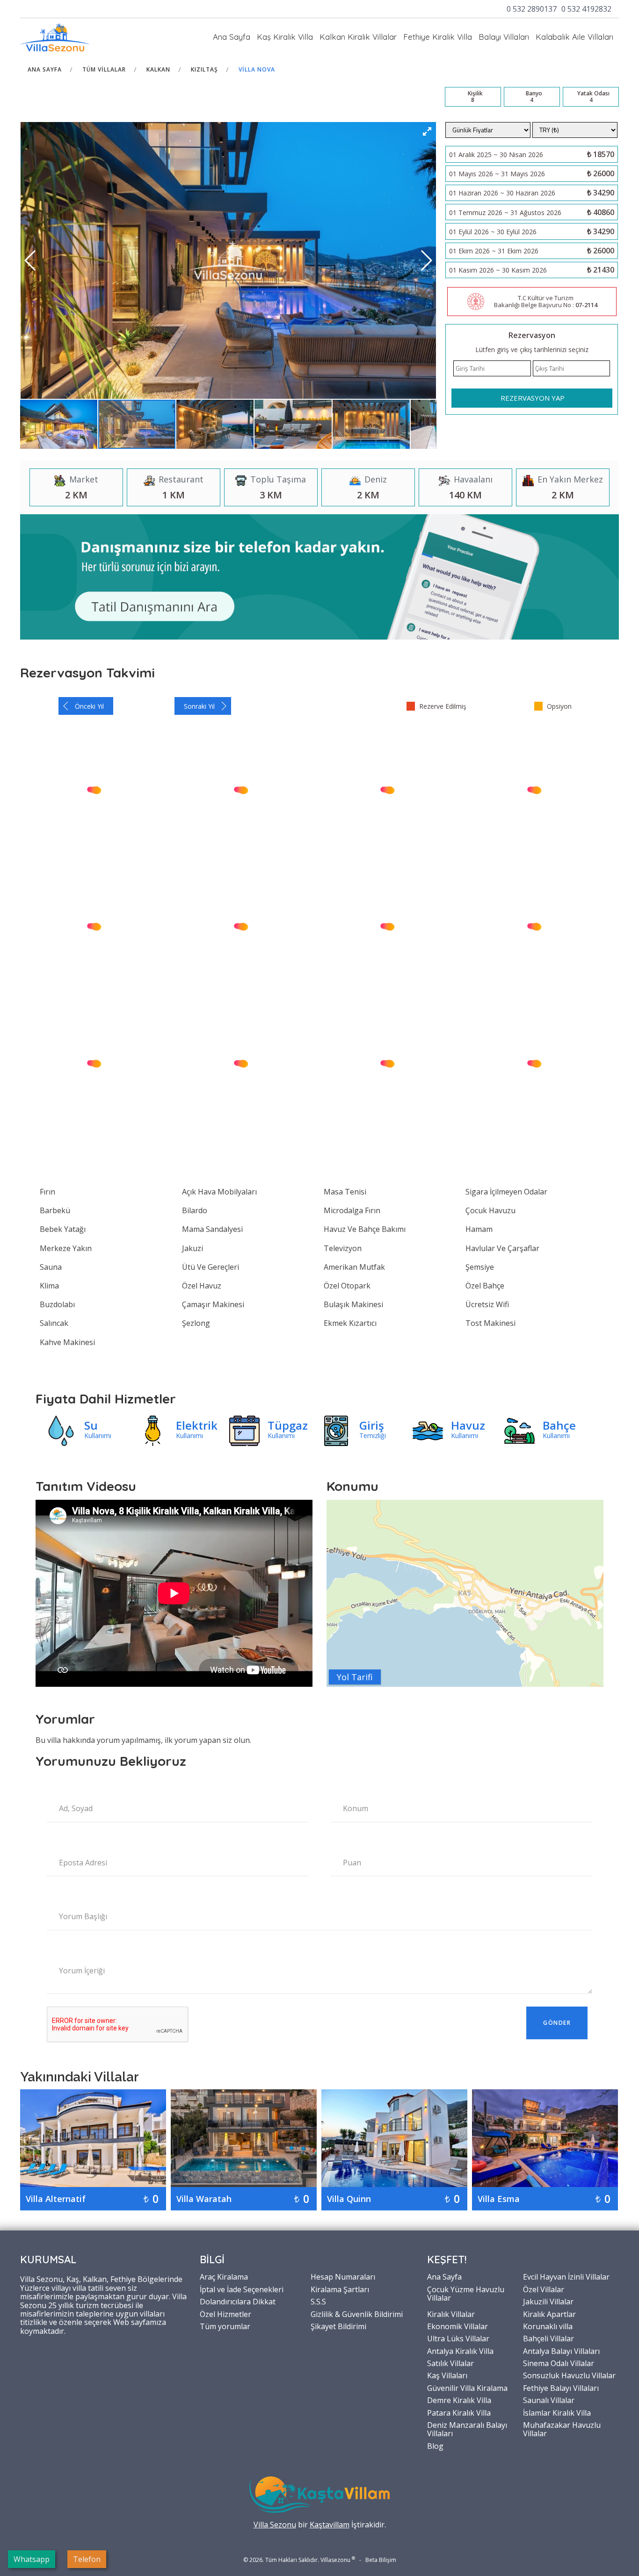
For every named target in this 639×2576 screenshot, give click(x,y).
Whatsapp (32, 2559)
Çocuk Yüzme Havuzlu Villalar (466, 2293)
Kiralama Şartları (340, 2289)
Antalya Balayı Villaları (561, 2351)
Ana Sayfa (232, 37)
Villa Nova (257, 69)
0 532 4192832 (586, 9)
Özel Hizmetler (225, 2314)
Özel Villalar (544, 2289)
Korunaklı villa (548, 2326)
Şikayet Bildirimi (338, 2326)
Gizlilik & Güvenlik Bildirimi (357, 2314)
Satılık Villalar (450, 2363)
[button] (427, 131)
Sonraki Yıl (199, 706)
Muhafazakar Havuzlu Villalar (562, 2429)
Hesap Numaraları (343, 2276)
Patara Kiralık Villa (459, 2412)
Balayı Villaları (504, 37)
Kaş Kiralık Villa (285, 37)
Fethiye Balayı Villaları (561, 2388)
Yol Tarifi (355, 1677)
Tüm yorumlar (225, 2326)
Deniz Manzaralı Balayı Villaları (467, 2429)
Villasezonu (335, 2560)
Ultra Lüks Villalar (458, 2338)
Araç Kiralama (224, 2276)
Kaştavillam (330, 2525)
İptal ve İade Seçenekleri (242, 2289)
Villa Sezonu (275, 2525)
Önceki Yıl (89, 706)
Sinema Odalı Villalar (559, 2363)
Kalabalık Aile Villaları (574, 37)
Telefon (87, 2559)
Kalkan (158, 69)
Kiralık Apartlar (549, 2314)
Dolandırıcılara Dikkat (238, 2301)
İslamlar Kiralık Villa (557, 2412)
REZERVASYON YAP (533, 398)
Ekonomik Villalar (457, 2326)
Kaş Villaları (447, 2375)
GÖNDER (557, 2023)
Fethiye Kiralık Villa (438, 37)
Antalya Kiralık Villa (460, 2351)
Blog (435, 2446)
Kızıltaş (204, 69)
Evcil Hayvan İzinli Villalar (566, 2276)
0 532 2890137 (532, 9)
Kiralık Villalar (451, 2314)
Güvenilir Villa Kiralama (467, 2388)
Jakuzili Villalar (548, 2301)
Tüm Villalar (104, 69)
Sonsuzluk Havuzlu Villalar (569, 2375)
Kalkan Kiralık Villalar (358, 37)
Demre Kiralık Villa (459, 2400)
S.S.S (318, 2301)
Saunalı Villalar (549, 2400)
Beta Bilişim (381, 2560)
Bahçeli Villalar (548, 2338)
